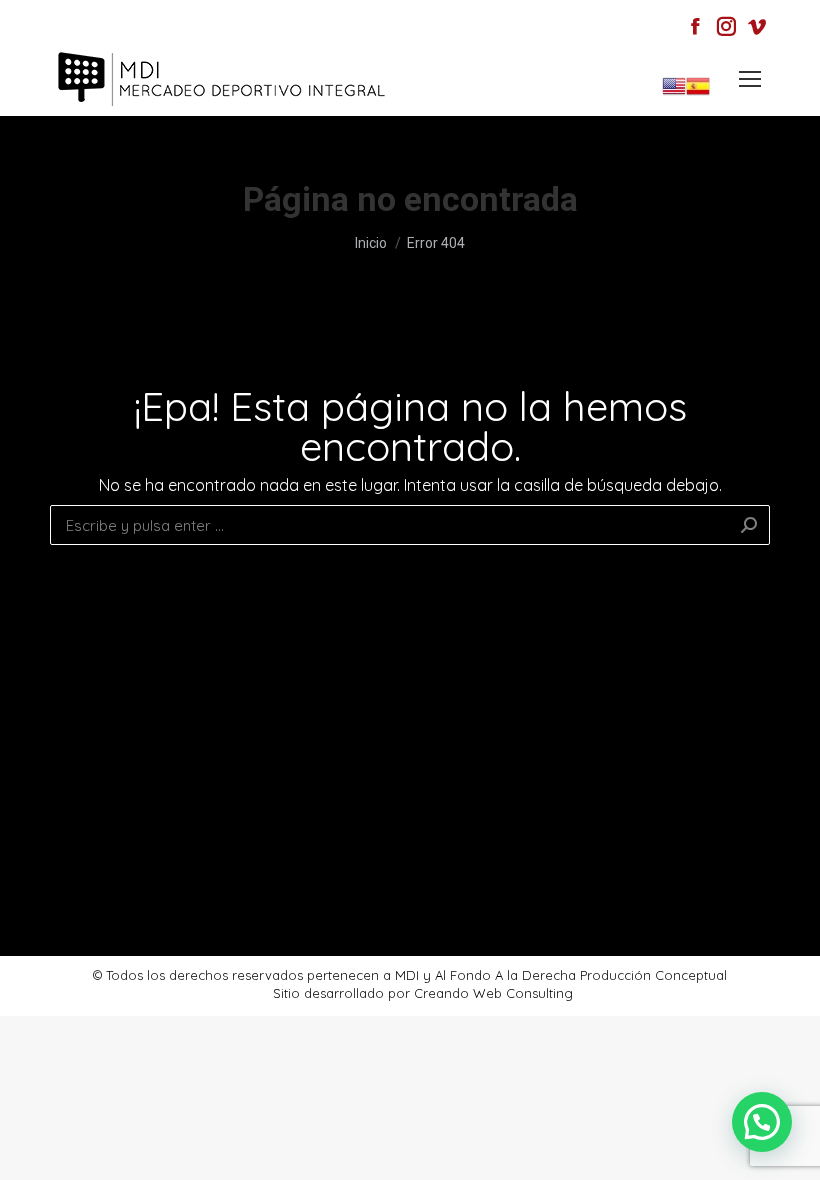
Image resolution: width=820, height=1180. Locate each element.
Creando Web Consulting (493, 993)
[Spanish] (698, 93)
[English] (674, 93)
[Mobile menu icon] (750, 79)
